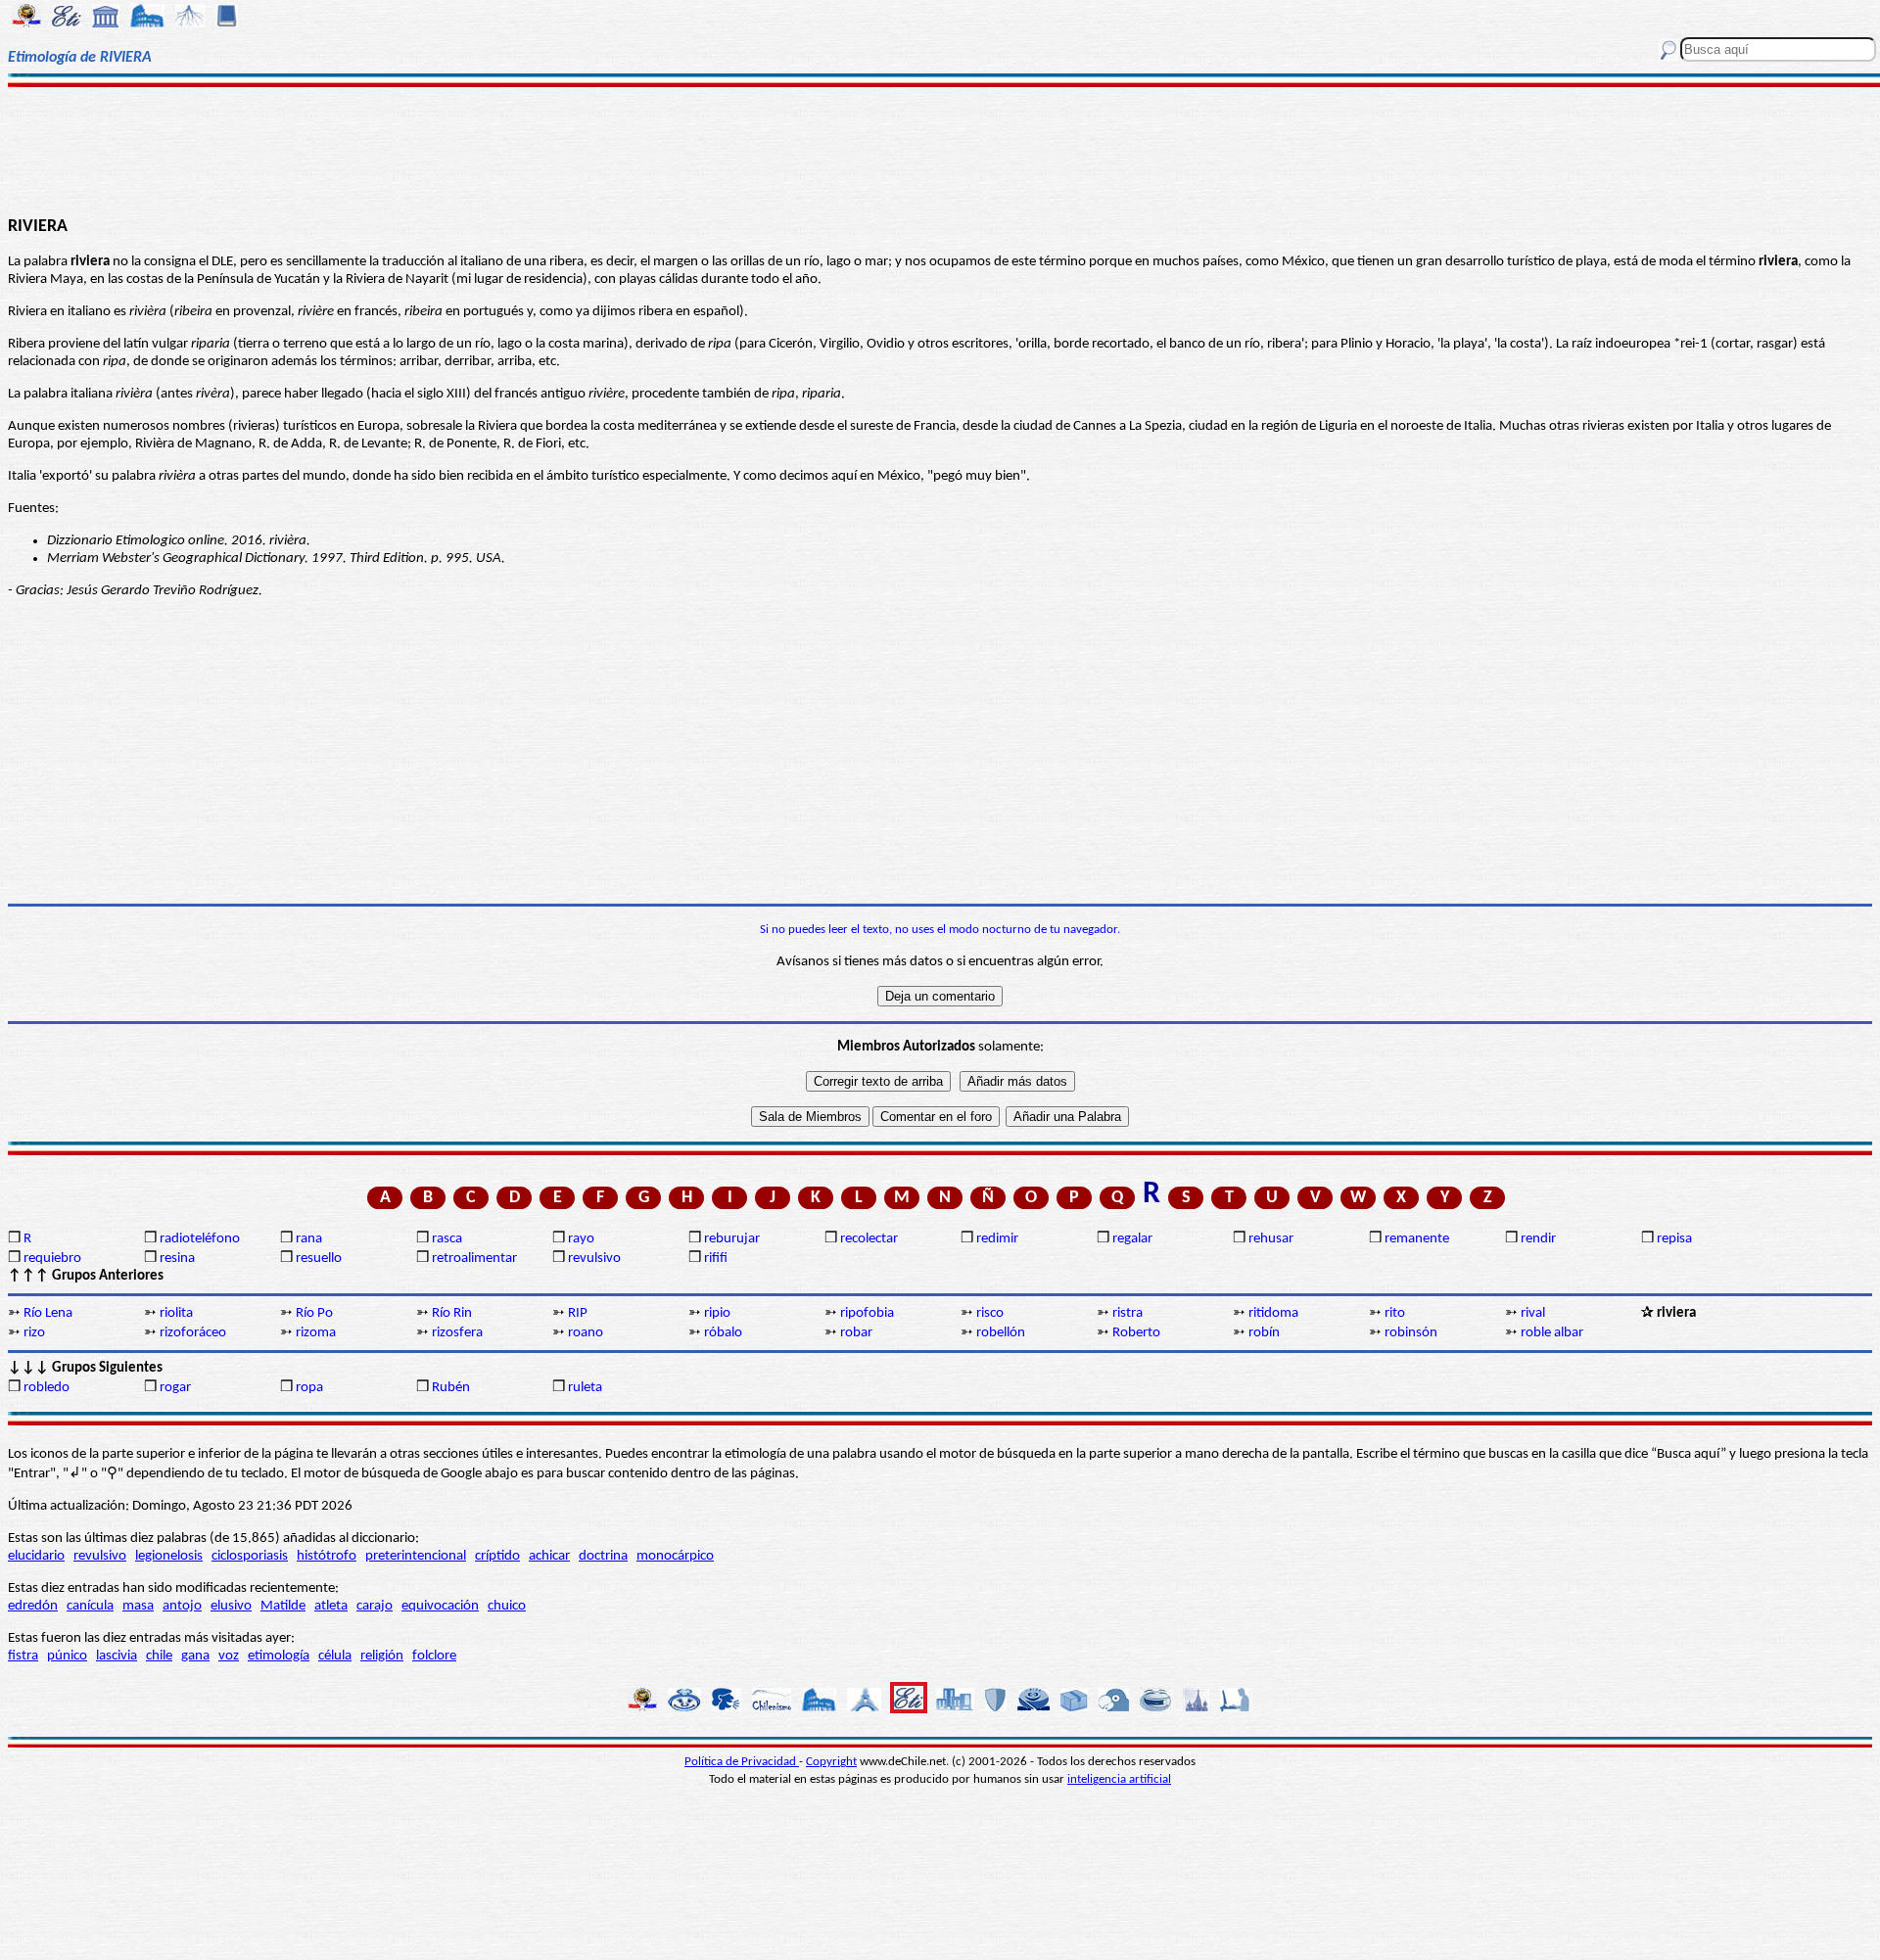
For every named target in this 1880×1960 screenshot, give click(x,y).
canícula (90, 1606)
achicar (549, 1556)
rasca (447, 1239)
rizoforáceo (193, 1333)
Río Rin (452, 1313)
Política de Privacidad (742, 1762)
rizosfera (457, 1333)
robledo (47, 1388)
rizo (34, 1333)
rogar (175, 1388)
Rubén (451, 1388)
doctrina (603, 1556)
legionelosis (169, 1556)
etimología (279, 1656)
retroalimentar (474, 1259)
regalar (1132, 1239)
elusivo (231, 1606)
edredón (33, 1606)
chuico (507, 1606)
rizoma (316, 1333)
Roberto (1136, 1333)
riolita (176, 1313)
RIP (578, 1313)
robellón (1001, 1333)
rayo (581, 1239)
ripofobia (867, 1313)
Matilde (283, 1606)
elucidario (36, 1556)
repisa (1674, 1239)
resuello (319, 1259)
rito (1395, 1313)
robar (856, 1333)
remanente (1417, 1239)
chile (159, 1656)
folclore (434, 1656)
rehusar (1271, 1239)
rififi (716, 1259)
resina (177, 1259)
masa (138, 1606)
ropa (309, 1388)
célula (335, 1656)
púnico (67, 1656)
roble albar (1552, 1333)
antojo (182, 1606)
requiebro (52, 1259)
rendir (1538, 1239)
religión (382, 1656)
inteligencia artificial (1119, 1779)
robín (1264, 1333)
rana (309, 1239)
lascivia (117, 1656)
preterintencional (416, 1556)
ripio (717, 1313)
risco (990, 1313)
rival (1533, 1313)
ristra (1128, 1313)
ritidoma (1273, 1313)
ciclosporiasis (250, 1556)
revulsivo (594, 1259)
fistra (23, 1656)
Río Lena (48, 1313)
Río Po (314, 1313)
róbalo (723, 1333)
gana (195, 1656)
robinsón (1411, 1333)
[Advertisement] (940, 149)
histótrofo (327, 1556)
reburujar (732, 1239)
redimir (997, 1239)
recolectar (869, 1239)
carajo (375, 1606)
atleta (331, 1606)
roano (586, 1333)
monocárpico (675, 1556)
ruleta (585, 1388)
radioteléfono (200, 1239)
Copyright (831, 1762)
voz (229, 1656)
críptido (497, 1556)
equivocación (440, 1606)
